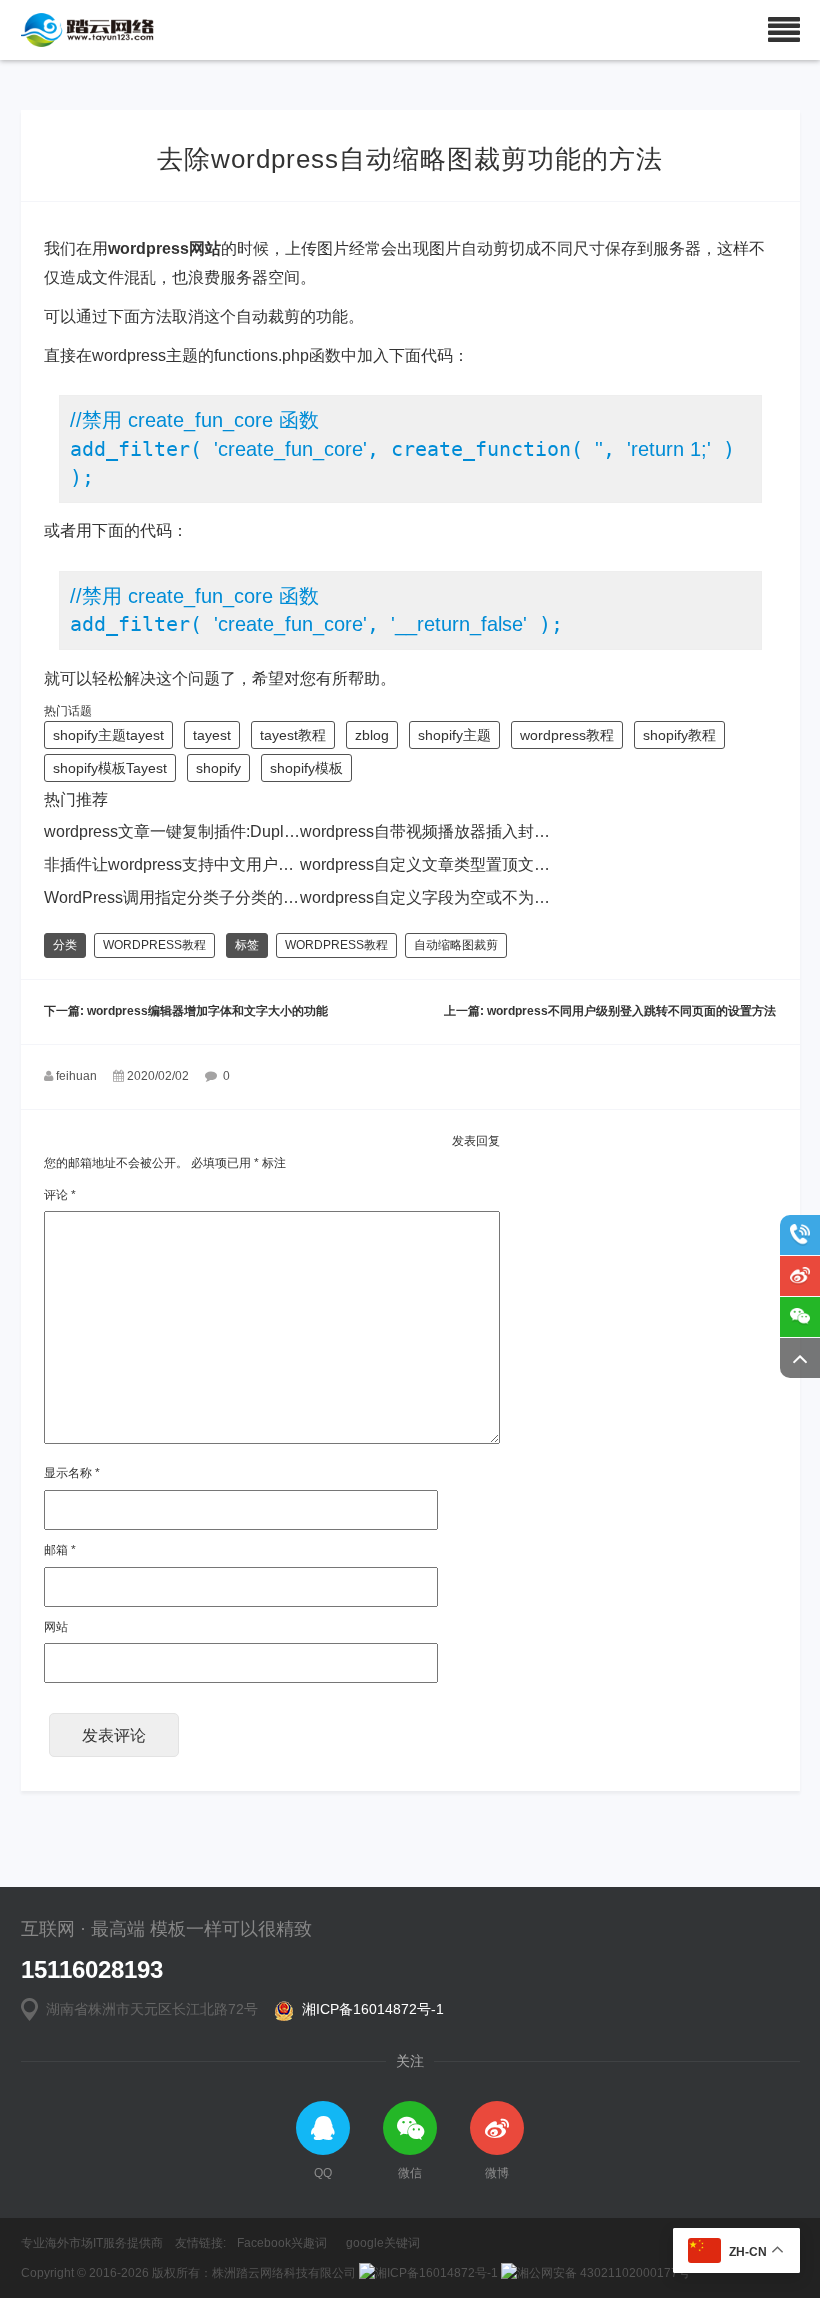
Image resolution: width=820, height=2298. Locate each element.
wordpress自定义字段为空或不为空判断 (441, 897)
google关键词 (383, 2243)
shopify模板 (306, 768)
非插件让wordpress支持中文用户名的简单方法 (209, 864)
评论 (60, 1195)
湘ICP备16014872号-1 (369, 2009)
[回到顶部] (800, 1358)
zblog (372, 735)
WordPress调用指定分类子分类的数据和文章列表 (219, 897)
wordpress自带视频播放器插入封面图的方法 (457, 831)
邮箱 (60, 1550)
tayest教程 (293, 735)
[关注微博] (800, 1276)
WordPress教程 (154, 945)
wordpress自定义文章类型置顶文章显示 (441, 864)
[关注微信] (800, 1317)
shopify (218, 768)
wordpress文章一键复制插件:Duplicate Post (199, 831)
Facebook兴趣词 (282, 2243)
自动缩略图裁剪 (456, 945)
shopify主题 (454, 735)
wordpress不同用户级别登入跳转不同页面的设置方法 (631, 1011)
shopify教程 (679, 735)
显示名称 (72, 1473)
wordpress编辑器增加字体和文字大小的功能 (207, 1011)
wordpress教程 (567, 735)
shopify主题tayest (108, 735)
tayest (212, 735)
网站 (56, 1627)
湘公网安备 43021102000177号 (603, 2273)
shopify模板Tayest (110, 768)
